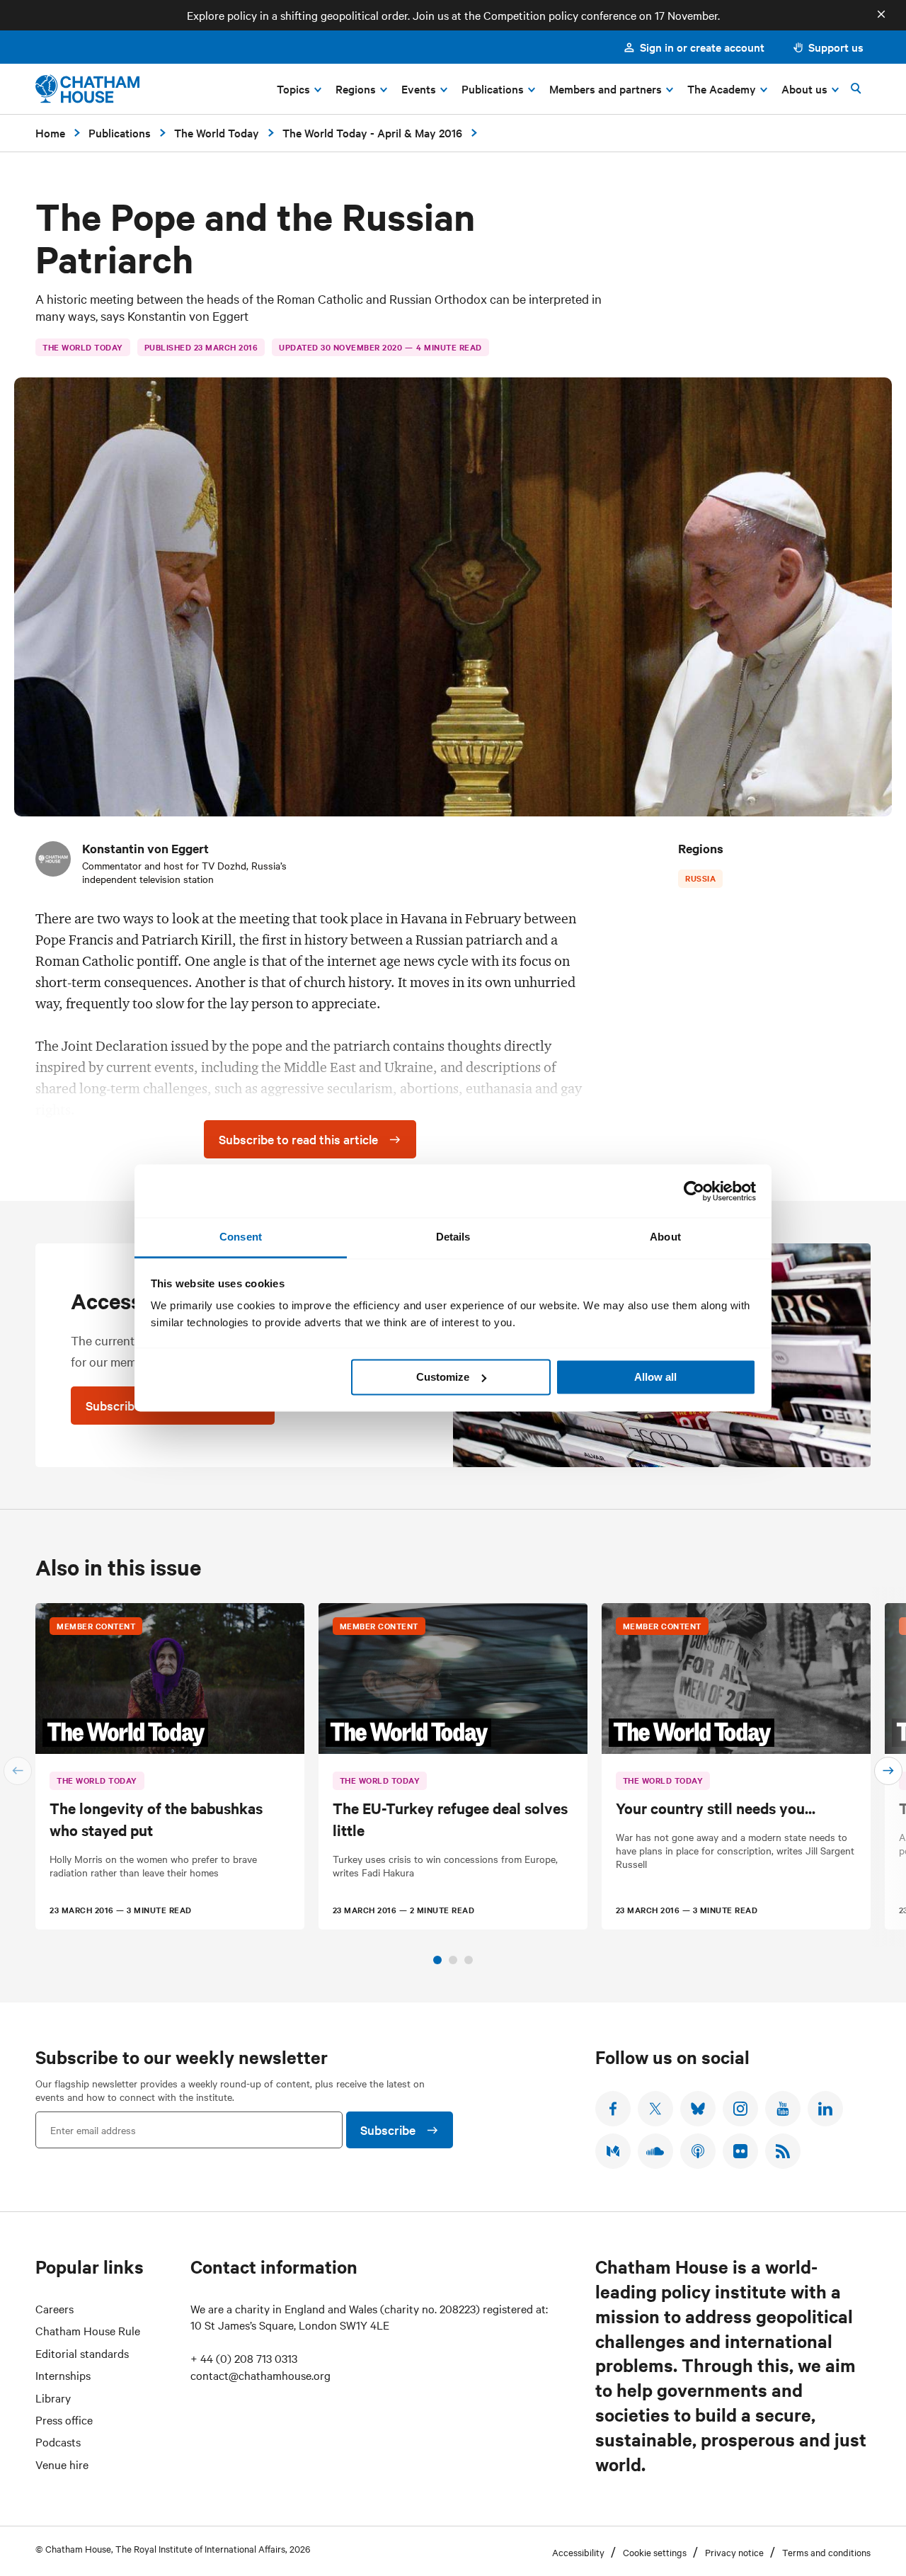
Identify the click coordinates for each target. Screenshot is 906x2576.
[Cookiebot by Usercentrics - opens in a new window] (694, 1191)
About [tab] (665, 1237)
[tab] (437, 1960)
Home (50, 132)
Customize (443, 1377)
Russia (700, 878)
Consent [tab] (241, 1237)
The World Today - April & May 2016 (372, 132)
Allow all (655, 1377)
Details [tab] (453, 1237)
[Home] (87, 89)
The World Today (217, 132)
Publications (120, 132)
